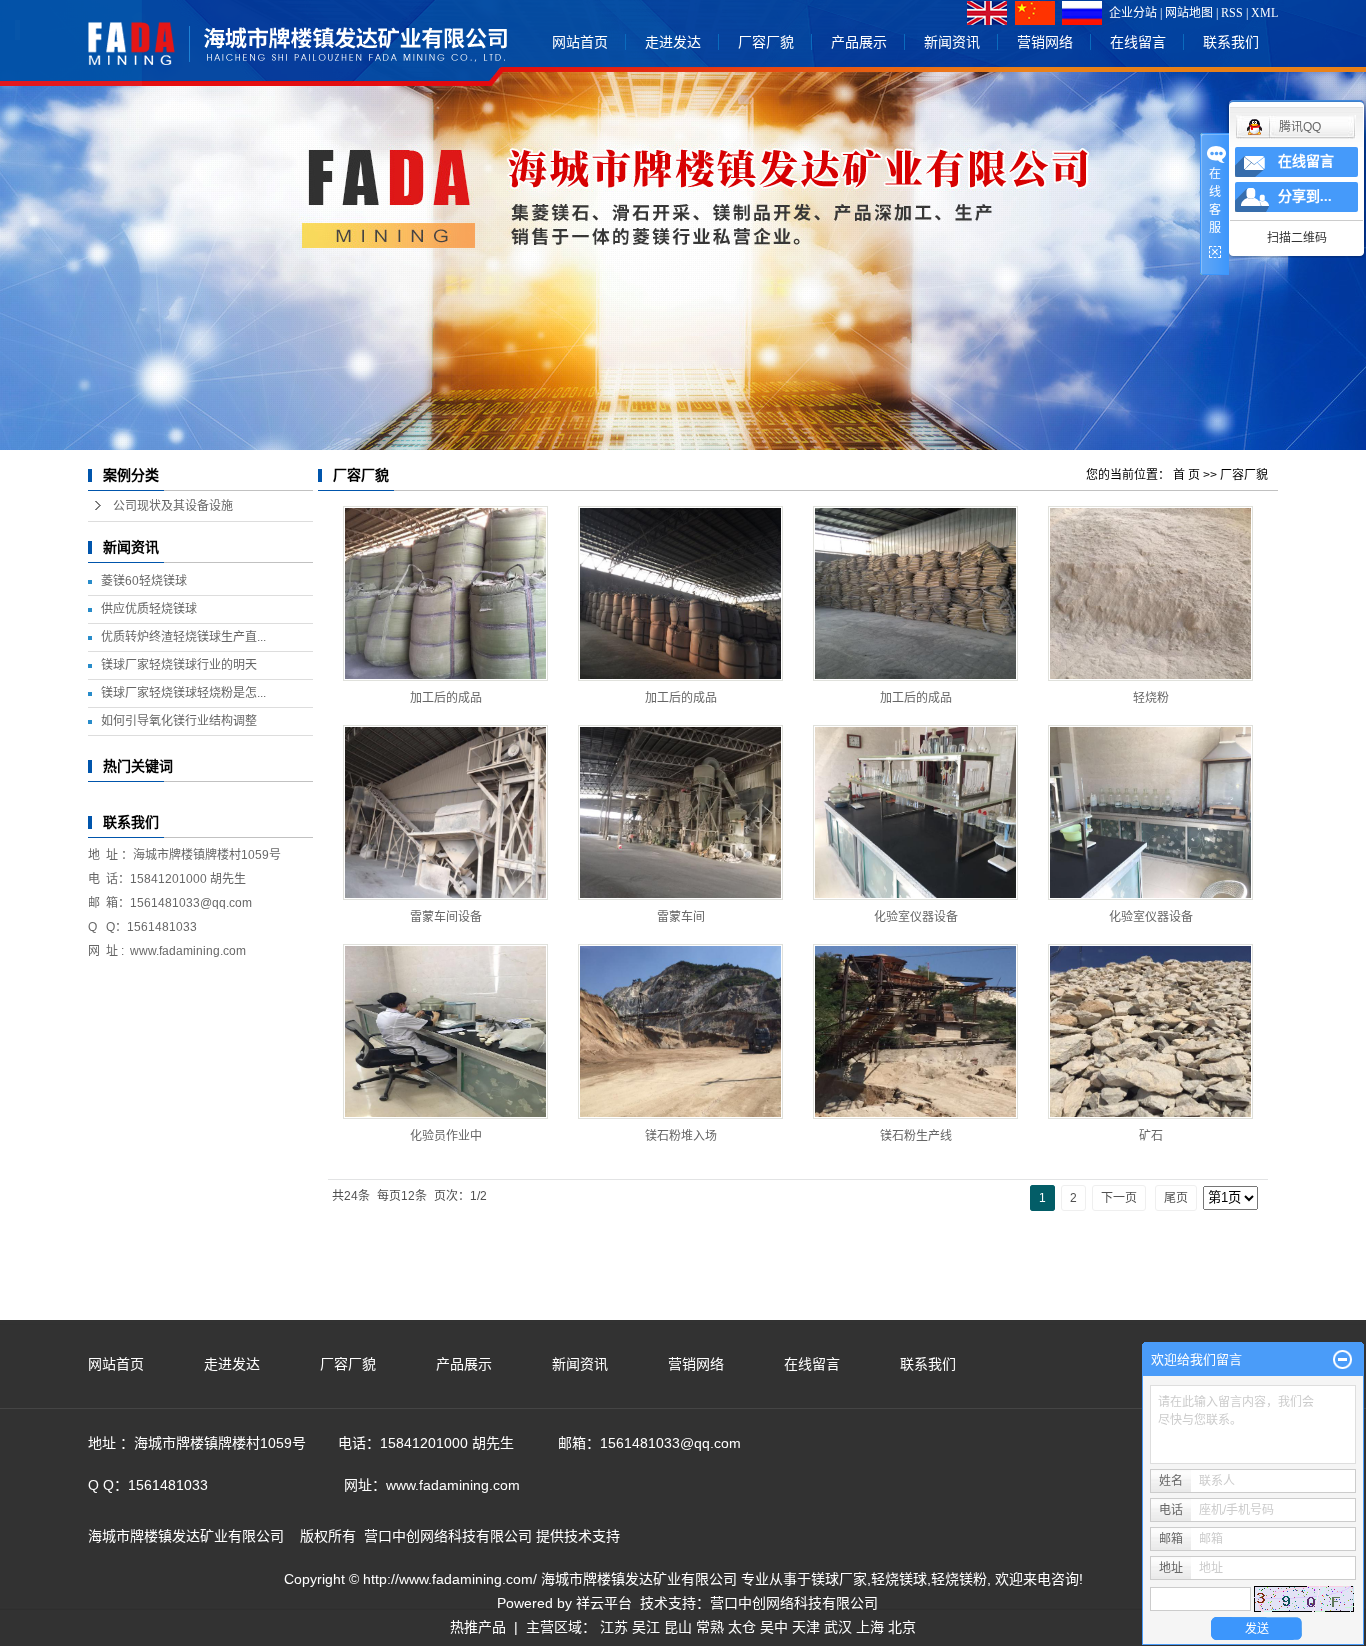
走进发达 (673, 42)
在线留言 (1138, 42)
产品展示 (859, 42)
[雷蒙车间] (680, 812)
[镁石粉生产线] (915, 1031)
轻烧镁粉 (959, 1579)
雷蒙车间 (681, 917)
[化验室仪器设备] (915, 812)
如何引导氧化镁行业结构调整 (179, 721)
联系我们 (1231, 42)
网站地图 (1189, 13)
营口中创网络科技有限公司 (794, 1603)
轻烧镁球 (899, 1579)
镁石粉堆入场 (681, 1136)
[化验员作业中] (445, 1031)
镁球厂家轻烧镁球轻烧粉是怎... (183, 693)
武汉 (838, 1627)
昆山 (678, 1627)
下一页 (1119, 1198)
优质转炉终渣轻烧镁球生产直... (183, 637)
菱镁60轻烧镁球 (144, 581)
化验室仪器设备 (916, 917)
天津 (806, 1627)
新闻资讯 (952, 42)
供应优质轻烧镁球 (149, 609)
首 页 (1186, 475)
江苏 (614, 1627)
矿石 (1151, 1136)
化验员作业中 (446, 1136)
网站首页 (580, 42)
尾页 (1176, 1198)
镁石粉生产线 (916, 1136)
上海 (870, 1627)
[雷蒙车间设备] (445, 812)
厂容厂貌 (766, 42)
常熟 (710, 1627)
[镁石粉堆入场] (680, 1031)
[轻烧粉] (1150, 593)
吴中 (774, 1627)
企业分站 (1133, 13)
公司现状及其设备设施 (173, 506)
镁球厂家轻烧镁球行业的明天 (179, 665)
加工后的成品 (446, 698)
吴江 (646, 1627)
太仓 (742, 1627)
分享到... (1305, 196)
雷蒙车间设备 (446, 917)
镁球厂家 (839, 1579)
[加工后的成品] (445, 593)
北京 (902, 1627)
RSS (1232, 13)
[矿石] (1150, 1031)
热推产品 (478, 1627)
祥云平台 (604, 1603)
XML (1264, 13)
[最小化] (1342, 1360)
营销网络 (1045, 42)
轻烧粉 (1151, 698)
